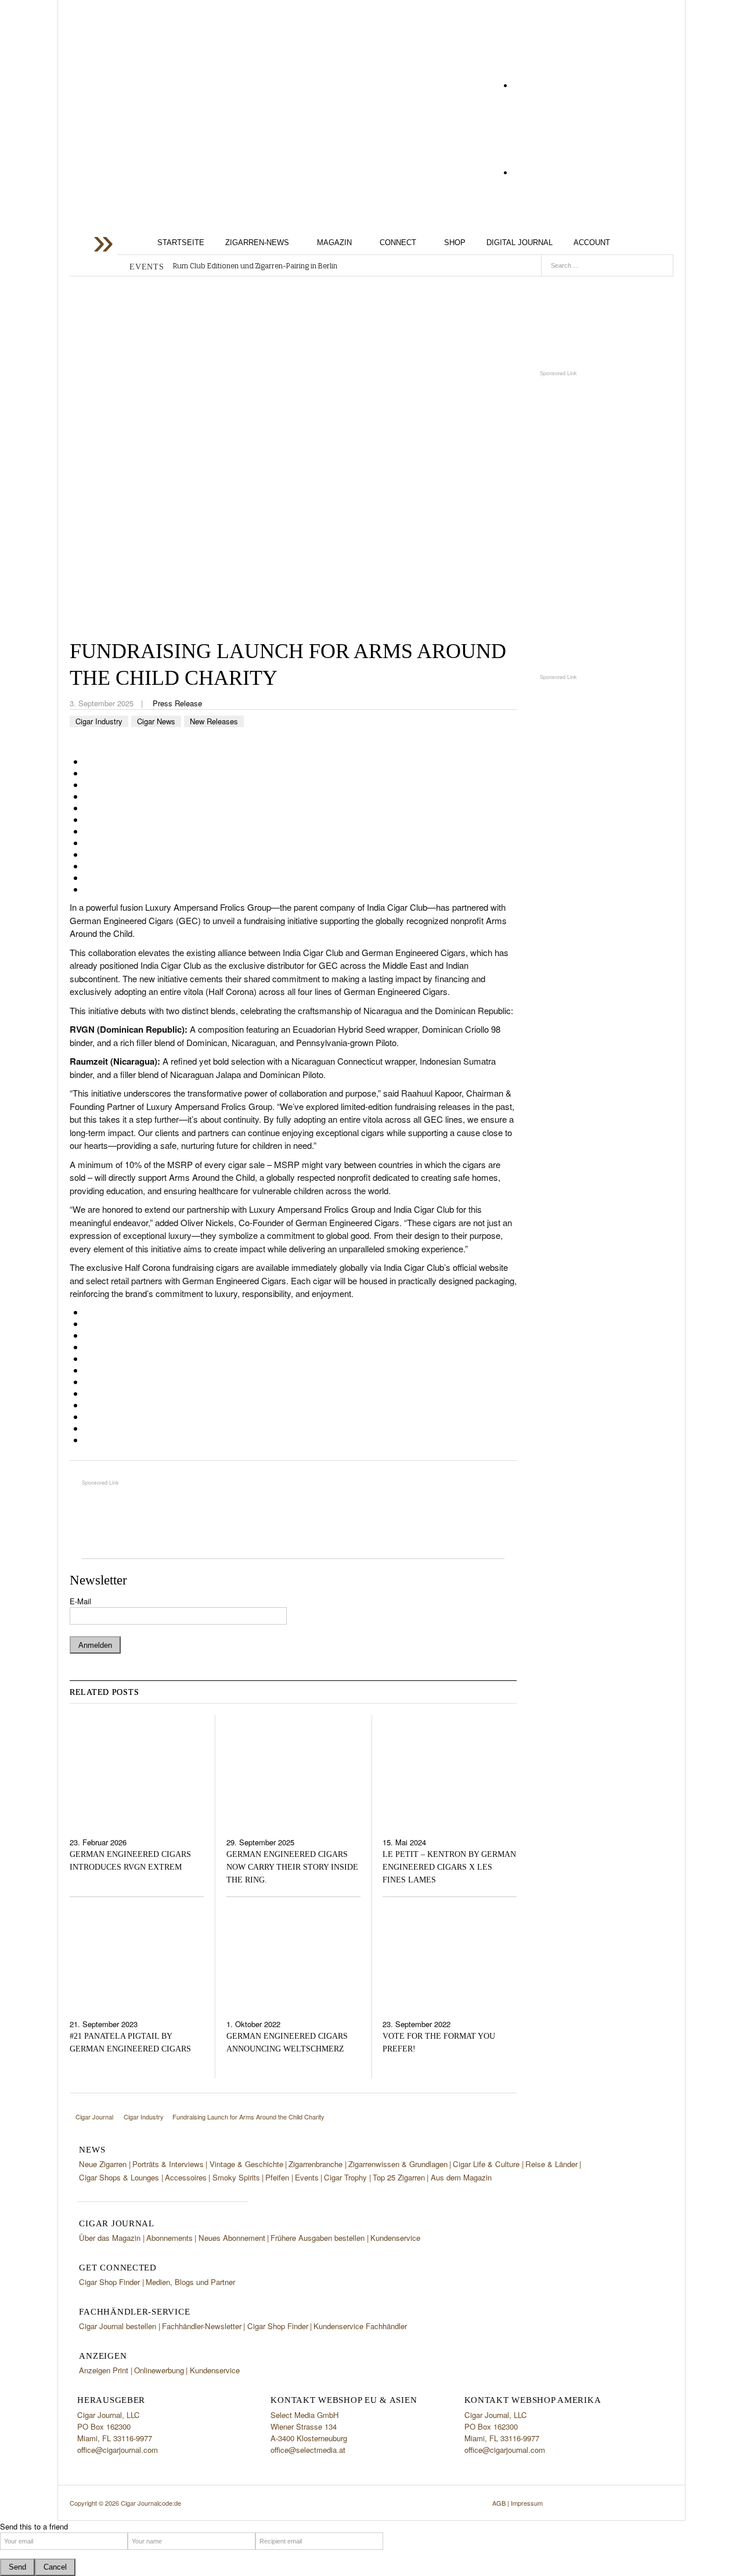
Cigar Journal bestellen (118, 2326)
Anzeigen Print (104, 2370)
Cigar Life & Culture (486, 2164)
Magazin (334, 242)
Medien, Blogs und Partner (190, 2282)
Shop (455, 242)
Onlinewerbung (159, 2370)
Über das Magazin (110, 2238)
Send (17, 2567)
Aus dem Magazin (461, 2177)
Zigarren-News (257, 242)
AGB (499, 2503)
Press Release (177, 703)
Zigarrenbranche (315, 2164)
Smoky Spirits (236, 2177)
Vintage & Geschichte (246, 2164)
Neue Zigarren (103, 2164)
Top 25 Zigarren (399, 2177)
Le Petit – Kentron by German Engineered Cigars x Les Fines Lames (449, 1867)
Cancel (55, 2567)
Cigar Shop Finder (109, 2282)
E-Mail (80, 1601)
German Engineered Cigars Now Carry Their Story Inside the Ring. (292, 1867)
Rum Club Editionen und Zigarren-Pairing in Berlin (255, 266)
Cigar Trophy (345, 2177)
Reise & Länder (551, 2164)
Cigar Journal (163, 94)
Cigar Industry (99, 721)
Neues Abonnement (232, 2238)
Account (592, 242)
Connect (398, 242)
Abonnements (169, 2238)
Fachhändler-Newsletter (202, 2326)
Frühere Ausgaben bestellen (318, 2238)
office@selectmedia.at (308, 2450)
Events (307, 2177)
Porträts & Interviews (168, 2164)
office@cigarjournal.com (118, 2450)
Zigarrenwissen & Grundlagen (398, 2164)
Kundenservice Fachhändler (360, 2326)
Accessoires (186, 2177)
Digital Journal (520, 242)
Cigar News (156, 721)
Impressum (527, 2503)
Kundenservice (395, 2238)
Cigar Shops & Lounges (119, 2177)
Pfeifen (277, 2177)
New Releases (214, 721)
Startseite (181, 242)
